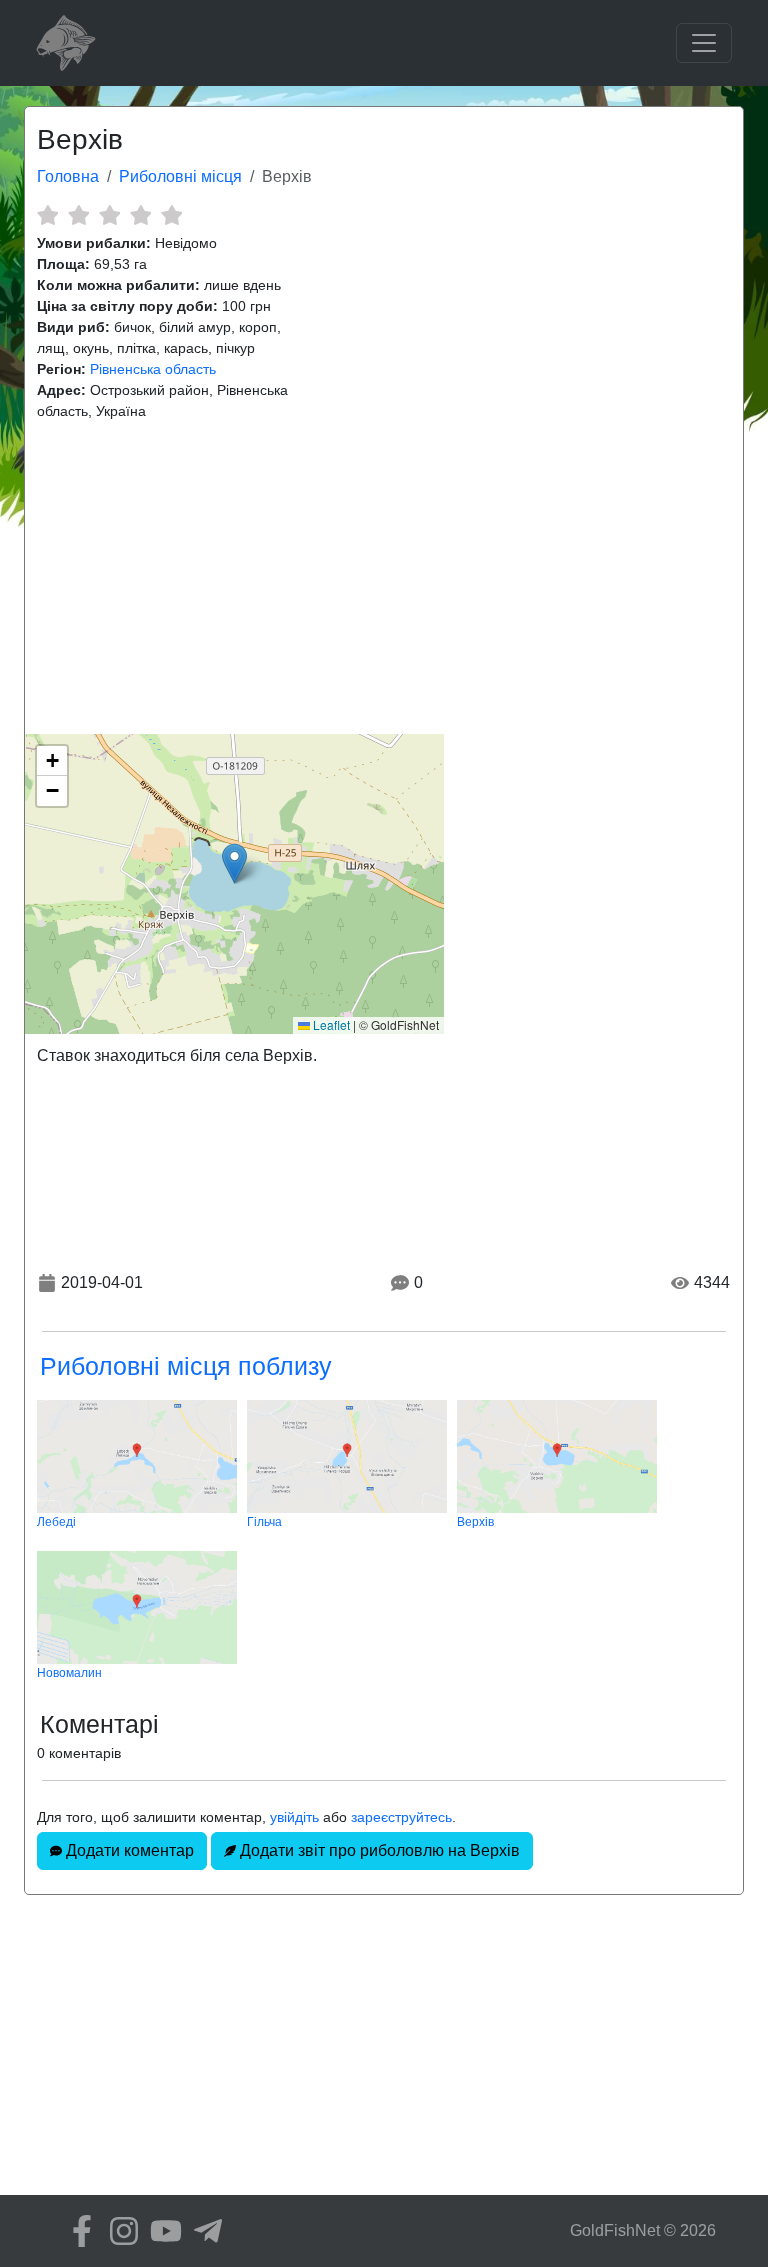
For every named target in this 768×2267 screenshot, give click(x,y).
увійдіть (294, 1817)
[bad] (47, 215)
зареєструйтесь (401, 1817)
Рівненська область (153, 369)
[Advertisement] (384, 578)
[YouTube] (161, 2231)
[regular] (109, 215)
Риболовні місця (180, 176)
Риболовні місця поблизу (186, 1366)
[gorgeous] (171, 215)
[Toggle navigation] (704, 43)
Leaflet (330, 1024)
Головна (68, 176)
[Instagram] (119, 2231)
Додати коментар (128, 1850)
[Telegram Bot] (203, 2231)
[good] (140, 215)
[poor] (78, 215)
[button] (234, 863)
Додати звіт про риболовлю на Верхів (378, 1850)
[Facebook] (77, 2231)
